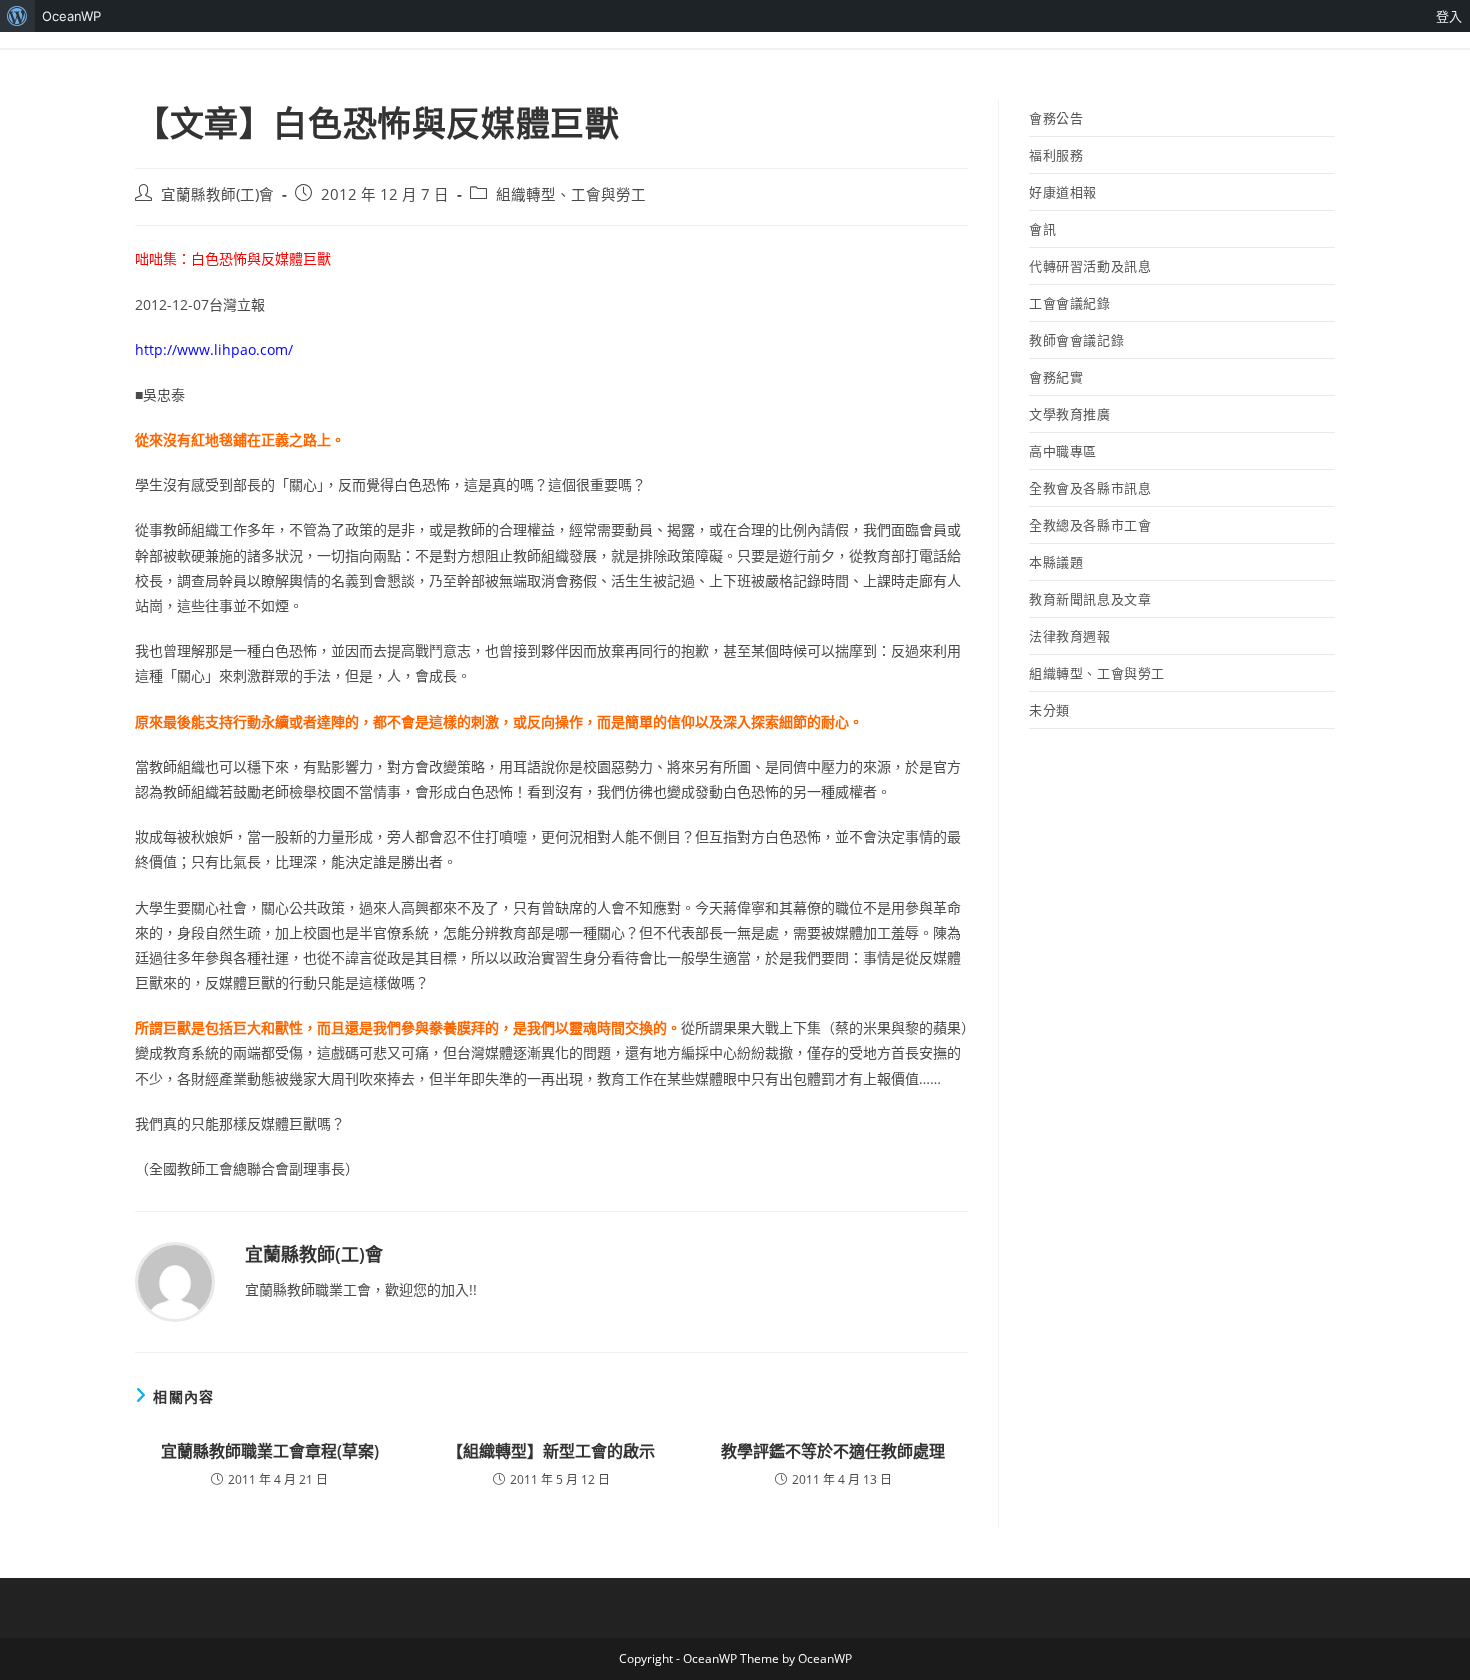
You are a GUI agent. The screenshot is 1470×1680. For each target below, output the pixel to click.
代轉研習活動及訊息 (1090, 266)
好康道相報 (1063, 192)
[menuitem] (17, 16)
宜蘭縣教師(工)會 (217, 194)
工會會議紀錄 (1070, 303)
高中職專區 (1063, 451)
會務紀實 (1056, 377)
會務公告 (1056, 118)
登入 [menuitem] (1449, 16)
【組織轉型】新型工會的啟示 (551, 1451)
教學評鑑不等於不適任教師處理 (833, 1451)
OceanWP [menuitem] (71, 16)
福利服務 (1056, 155)
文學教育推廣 (1070, 414)
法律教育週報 (1070, 636)
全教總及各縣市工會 (1090, 525)
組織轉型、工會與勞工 (571, 194)
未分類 (1049, 710)
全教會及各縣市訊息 (1090, 488)
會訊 (1042, 229)
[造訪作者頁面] (175, 1280)
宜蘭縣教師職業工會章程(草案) (270, 1451)
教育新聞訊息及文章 (1090, 599)
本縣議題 (1056, 562)
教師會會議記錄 (1076, 340)
